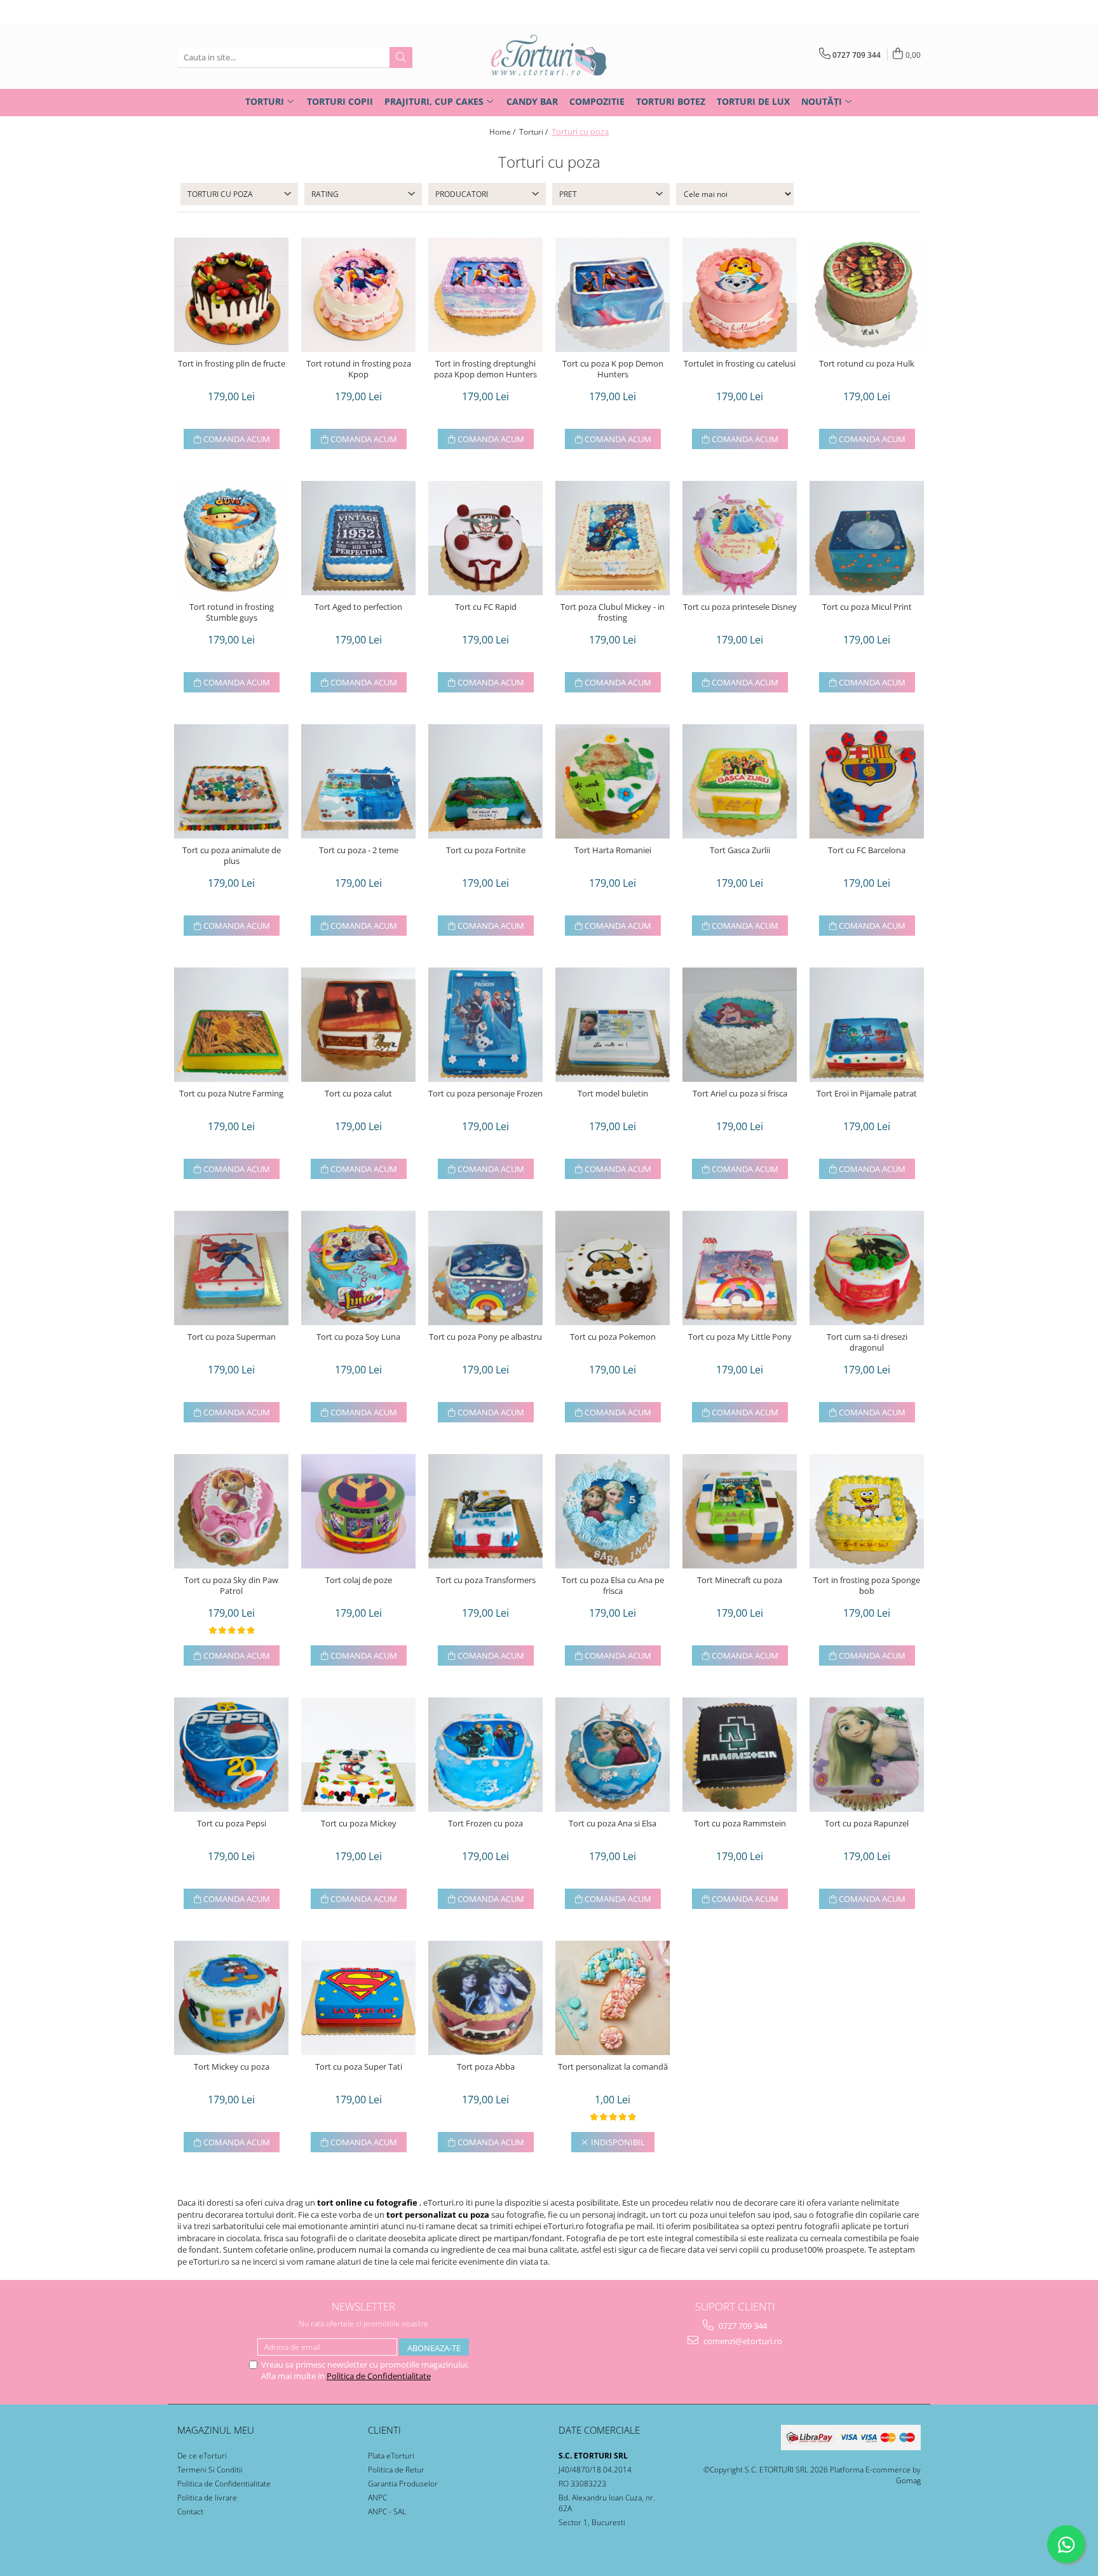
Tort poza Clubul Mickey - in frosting (613, 612)
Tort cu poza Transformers (486, 1580)
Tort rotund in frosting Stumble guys (232, 612)
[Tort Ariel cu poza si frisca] (740, 1025)
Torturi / (534, 132)
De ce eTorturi (202, 2456)
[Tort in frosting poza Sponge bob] (867, 1511)
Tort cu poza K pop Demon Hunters (613, 369)
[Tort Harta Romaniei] (613, 781)
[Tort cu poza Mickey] (358, 1755)
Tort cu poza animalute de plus (232, 856)
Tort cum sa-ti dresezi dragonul (867, 1342)
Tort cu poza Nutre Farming (231, 1094)
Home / (503, 132)
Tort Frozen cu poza (485, 1824)
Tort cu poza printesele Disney (740, 607)
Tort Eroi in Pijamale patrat (867, 1094)
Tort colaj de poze (359, 1580)
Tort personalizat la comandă (613, 2067)
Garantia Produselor (403, 2484)
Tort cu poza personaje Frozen (485, 1094)
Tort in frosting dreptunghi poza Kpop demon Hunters (485, 369)
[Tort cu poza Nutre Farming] (231, 1025)
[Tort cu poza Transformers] (485, 1511)
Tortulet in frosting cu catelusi (740, 364)
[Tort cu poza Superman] (231, 1268)
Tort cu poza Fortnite (486, 850)
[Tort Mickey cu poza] (231, 1998)
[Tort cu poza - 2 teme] (358, 781)
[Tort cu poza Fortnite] (485, 781)
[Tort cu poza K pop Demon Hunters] (613, 295)
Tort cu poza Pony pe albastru (485, 1337)
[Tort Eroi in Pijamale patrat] (867, 1025)
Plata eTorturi (391, 2456)
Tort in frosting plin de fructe (232, 364)
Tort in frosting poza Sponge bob (867, 1586)
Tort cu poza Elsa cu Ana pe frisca (613, 1586)
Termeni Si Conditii (210, 2470)
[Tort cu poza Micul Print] (867, 538)
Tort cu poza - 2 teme (359, 850)
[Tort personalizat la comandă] (613, 1998)
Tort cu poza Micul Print (867, 607)
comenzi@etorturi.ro (742, 2341)
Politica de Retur (396, 2470)
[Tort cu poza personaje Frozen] (485, 1025)
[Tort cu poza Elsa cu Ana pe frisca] (613, 1511)
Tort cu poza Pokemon (613, 1337)
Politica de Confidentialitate (379, 2376)
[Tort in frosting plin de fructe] (231, 295)
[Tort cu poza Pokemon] (613, 1268)
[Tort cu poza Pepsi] (231, 1755)
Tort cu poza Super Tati (359, 2067)
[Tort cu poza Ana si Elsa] (613, 1755)
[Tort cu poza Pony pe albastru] (485, 1268)
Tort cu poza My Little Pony (740, 1337)
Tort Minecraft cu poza (740, 1580)
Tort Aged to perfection (358, 607)
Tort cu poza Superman (232, 1337)
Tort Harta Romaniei (613, 850)
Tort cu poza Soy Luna (358, 1337)
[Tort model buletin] (613, 1025)
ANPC (377, 2498)
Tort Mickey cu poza (232, 2067)
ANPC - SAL (387, 2512)
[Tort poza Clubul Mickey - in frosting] (613, 538)
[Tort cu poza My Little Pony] (740, 1268)
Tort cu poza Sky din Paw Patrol (231, 1586)
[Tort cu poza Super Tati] (358, 1998)
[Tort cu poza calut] (358, 1025)
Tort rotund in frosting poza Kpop (359, 369)
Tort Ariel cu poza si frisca (740, 1094)
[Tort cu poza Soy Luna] (358, 1268)
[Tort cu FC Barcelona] (867, 781)
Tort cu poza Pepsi (232, 1824)
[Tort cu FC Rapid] (485, 538)
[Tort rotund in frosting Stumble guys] (231, 538)
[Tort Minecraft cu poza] (740, 1511)
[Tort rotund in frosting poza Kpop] (358, 295)
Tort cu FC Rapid (486, 607)
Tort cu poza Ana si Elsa (613, 1824)
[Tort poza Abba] (485, 1998)
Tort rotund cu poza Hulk (867, 364)
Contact (190, 2512)
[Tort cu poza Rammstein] (740, 1755)
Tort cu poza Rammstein (740, 1824)
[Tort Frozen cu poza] (485, 1755)
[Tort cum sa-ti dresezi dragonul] (867, 1268)
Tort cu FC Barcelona (867, 850)
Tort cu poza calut (358, 1094)
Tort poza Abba (486, 2067)
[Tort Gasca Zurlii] (740, 781)
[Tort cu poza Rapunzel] (867, 1755)
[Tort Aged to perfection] (358, 538)
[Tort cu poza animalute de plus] (231, 781)
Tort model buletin (613, 1094)
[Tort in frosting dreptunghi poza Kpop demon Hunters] (485, 295)
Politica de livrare (207, 2498)
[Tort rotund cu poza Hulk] (867, 295)
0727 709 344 (742, 2326)
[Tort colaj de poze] (358, 1511)
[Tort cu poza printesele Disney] (740, 538)
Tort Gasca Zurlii (740, 850)
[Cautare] (401, 57)
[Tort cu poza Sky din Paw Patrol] (231, 1511)
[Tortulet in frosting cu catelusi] (740, 295)
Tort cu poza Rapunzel (867, 1824)
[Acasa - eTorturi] (549, 57)
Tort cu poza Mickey (359, 1824)
